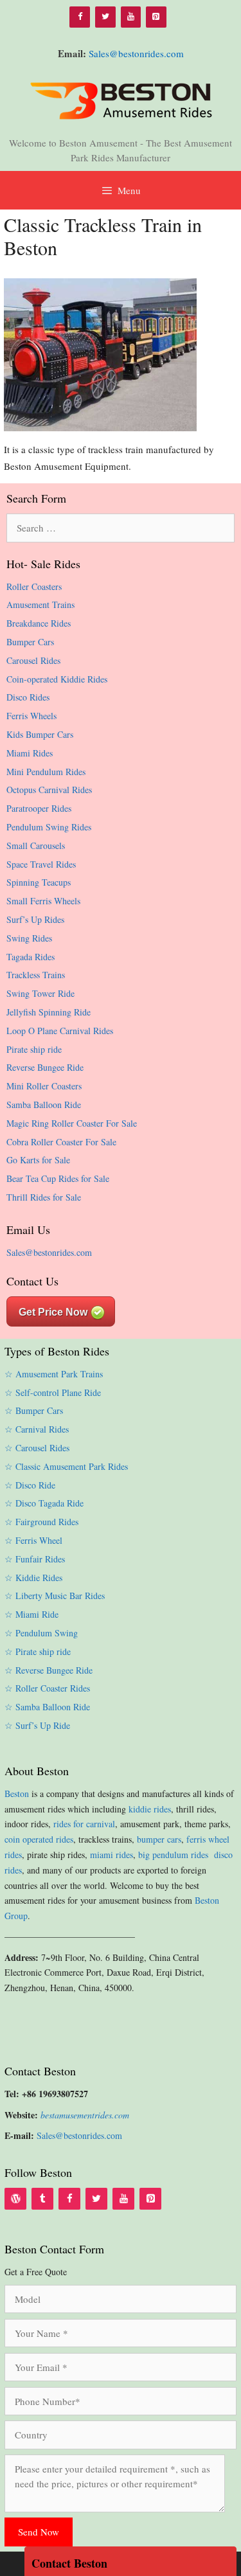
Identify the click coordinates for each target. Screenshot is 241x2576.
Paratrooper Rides (39, 808)
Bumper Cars (30, 642)
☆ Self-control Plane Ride (53, 1392)
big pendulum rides (175, 1855)
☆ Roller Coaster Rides (47, 1688)
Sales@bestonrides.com (136, 53)
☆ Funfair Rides (35, 1559)
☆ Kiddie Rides (33, 1578)
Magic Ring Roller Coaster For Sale (72, 1123)
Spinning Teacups (39, 882)
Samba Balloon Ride (44, 1105)
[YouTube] (131, 17)
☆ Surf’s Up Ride (37, 1725)
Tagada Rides (31, 957)
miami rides (112, 1855)
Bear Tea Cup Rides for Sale (58, 1178)
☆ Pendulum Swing (41, 1633)
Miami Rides (30, 753)
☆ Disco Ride (30, 1485)
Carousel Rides (33, 660)
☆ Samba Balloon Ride (47, 1707)
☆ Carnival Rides (37, 1429)
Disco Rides (28, 697)
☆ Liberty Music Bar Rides (55, 1596)
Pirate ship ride (34, 1049)
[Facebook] (80, 17)
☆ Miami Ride (31, 1614)
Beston (17, 1793)
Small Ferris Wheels (43, 901)
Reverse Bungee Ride (45, 1067)
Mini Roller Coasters (44, 1086)
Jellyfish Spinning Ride (49, 1012)
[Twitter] (105, 17)
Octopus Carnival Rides (49, 790)
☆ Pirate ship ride (38, 1651)
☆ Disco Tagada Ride (44, 1503)
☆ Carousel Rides (37, 1448)
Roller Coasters (34, 586)
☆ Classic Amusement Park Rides (66, 1466)
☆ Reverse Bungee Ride (49, 1670)
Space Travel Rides (41, 864)
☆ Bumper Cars (34, 1410)
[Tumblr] (42, 2199)
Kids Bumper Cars (40, 734)
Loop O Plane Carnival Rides (60, 1031)
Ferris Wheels (31, 716)
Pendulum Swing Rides (49, 827)
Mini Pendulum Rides (46, 772)
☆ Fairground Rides (41, 1522)
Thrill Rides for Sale (44, 1197)
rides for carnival (84, 1824)
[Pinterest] (156, 17)
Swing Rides (29, 938)
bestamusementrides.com (85, 2115)
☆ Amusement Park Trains (54, 1374)
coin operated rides (39, 1839)
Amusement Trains (40, 604)
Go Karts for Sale (38, 1160)
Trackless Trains (36, 975)
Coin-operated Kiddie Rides (57, 679)
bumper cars (159, 1839)
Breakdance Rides (39, 623)
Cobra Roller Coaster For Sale (61, 1142)
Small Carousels (36, 845)
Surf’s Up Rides (35, 919)
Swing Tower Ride (40, 993)
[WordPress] (15, 2199)
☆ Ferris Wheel (33, 1540)
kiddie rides (150, 1809)
